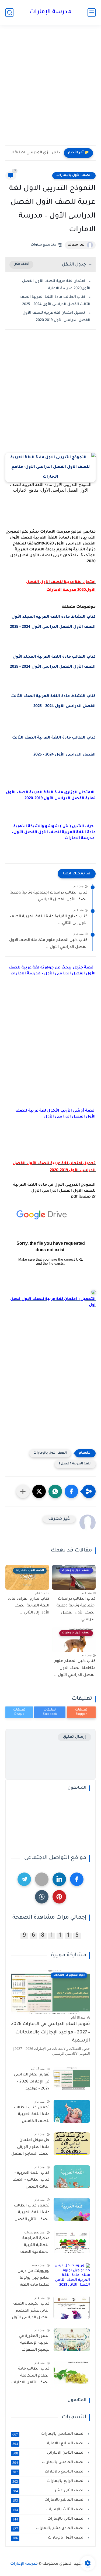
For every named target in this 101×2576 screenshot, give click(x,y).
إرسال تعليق (74, 1737)
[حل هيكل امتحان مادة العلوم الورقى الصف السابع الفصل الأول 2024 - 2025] (72, 2144)
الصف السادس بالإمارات (49, 2434)
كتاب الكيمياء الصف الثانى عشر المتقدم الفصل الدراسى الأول (31, 2311)
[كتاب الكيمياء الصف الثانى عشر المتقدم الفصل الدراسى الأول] (72, 2307)
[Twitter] (42, 1879)
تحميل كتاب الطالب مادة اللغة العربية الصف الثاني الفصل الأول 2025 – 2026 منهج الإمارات (32, 2214)
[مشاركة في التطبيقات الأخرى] (23, 1491)
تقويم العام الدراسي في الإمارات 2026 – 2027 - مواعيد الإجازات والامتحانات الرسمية (50, 2033)
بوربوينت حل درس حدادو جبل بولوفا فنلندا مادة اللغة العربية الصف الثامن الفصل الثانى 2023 (31, 2279)
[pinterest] (59, 1897)
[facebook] (77, 1879)
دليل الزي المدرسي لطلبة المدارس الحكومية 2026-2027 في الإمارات (34, 153)
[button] (71, 1491)
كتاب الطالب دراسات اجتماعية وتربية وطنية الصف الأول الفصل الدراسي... (49, 896)
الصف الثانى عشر (49, 2491)
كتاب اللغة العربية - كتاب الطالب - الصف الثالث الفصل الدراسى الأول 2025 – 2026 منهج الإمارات (31, 2181)
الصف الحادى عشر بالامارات (49, 2529)
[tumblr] (42, 1897)
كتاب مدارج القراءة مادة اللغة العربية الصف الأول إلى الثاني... (49, 920)
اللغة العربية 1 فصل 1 (75, 1464)
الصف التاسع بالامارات (49, 2472)
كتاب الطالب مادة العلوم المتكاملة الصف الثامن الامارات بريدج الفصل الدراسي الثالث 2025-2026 (30, 2377)
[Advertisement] (50, 91)
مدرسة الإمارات (50, 12)
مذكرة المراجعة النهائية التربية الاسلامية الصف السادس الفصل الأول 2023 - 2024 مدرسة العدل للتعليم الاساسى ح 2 (30, 2246)
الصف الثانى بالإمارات (49, 2519)
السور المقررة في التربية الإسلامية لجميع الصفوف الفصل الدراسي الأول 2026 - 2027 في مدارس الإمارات (31, 2344)
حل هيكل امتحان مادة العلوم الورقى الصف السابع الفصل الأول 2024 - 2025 (30, 2148)
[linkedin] (59, 1879)
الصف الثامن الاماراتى (49, 2453)
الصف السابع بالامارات (49, 2444)
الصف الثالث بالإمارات (49, 2510)
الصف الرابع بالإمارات (49, 2481)
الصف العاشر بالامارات (49, 2500)
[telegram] (24, 1879)
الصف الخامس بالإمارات (49, 2463)
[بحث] (9, 13)
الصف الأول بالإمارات (74, 175)
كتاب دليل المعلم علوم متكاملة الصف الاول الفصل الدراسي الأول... (48, 944)
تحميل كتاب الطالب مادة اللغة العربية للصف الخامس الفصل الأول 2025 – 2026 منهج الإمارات (32, 2116)
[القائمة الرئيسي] (92, 13)
